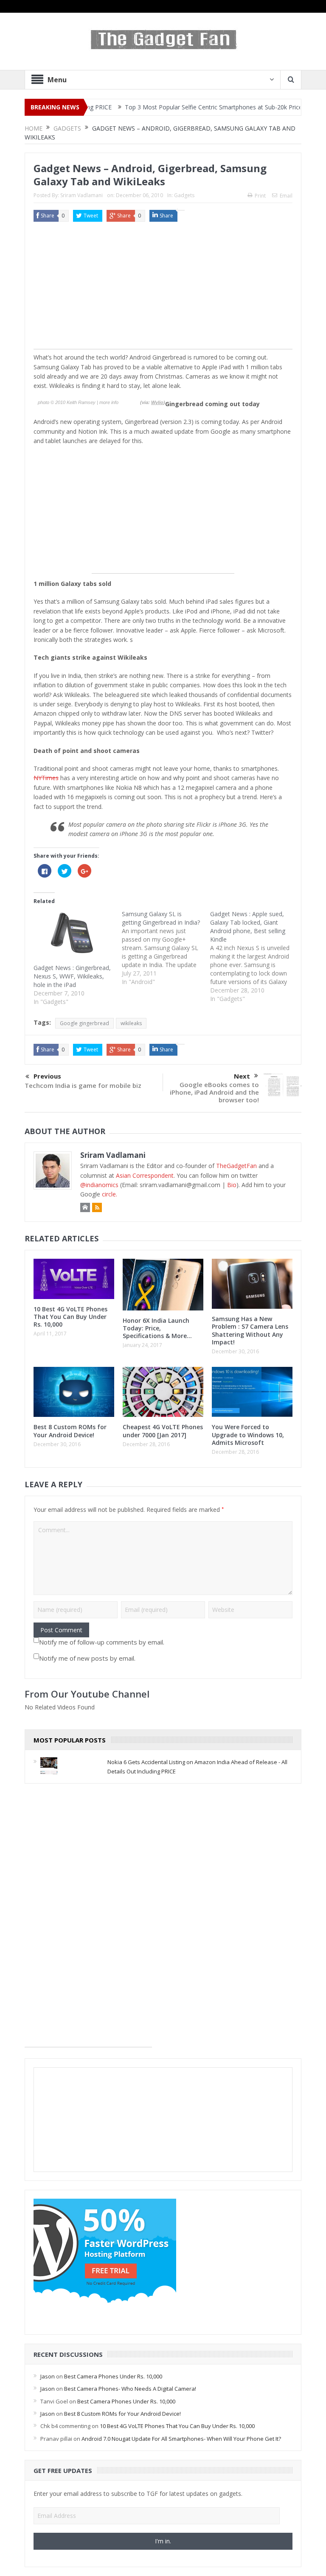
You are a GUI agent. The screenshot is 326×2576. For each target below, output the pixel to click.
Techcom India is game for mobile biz (83, 1085)
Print (260, 196)
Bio (232, 1185)
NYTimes (46, 778)
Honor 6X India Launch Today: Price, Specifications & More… (157, 1328)
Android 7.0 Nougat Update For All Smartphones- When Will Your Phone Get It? (181, 2439)
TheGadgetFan (236, 1166)
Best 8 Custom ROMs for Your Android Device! (70, 1431)
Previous (47, 1076)
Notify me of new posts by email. (87, 1658)
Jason (48, 2376)
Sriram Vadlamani (81, 195)
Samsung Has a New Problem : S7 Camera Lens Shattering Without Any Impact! (250, 1330)
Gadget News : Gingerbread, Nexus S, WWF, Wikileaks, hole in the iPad (72, 976)
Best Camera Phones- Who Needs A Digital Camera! (130, 2389)
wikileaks (131, 1023)
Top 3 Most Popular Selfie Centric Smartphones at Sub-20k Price (175, 107)
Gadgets (184, 195)
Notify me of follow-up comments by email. (102, 1642)
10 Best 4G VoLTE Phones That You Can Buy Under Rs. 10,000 (70, 1317)
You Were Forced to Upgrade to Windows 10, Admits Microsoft (248, 1434)
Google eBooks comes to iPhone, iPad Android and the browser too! (214, 1092)
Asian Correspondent (145, 1175)
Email (286, 196)
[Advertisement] (163, 290)
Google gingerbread (84, 1023)
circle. (110, 1194)
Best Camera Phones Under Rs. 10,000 (113, 2376)
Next (242, 1076)
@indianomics (99, 1185)
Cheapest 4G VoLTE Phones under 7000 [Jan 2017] (163, 1431)
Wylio (157, 402)
